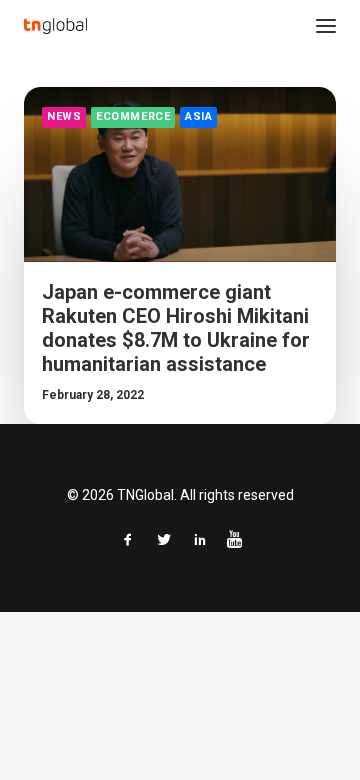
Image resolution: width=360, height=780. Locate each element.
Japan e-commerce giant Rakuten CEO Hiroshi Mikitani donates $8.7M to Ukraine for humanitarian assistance (176, 328)
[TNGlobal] (55, 26)
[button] (326, 26)
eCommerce (133, 116)
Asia (198, 116)
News (64, 116)
